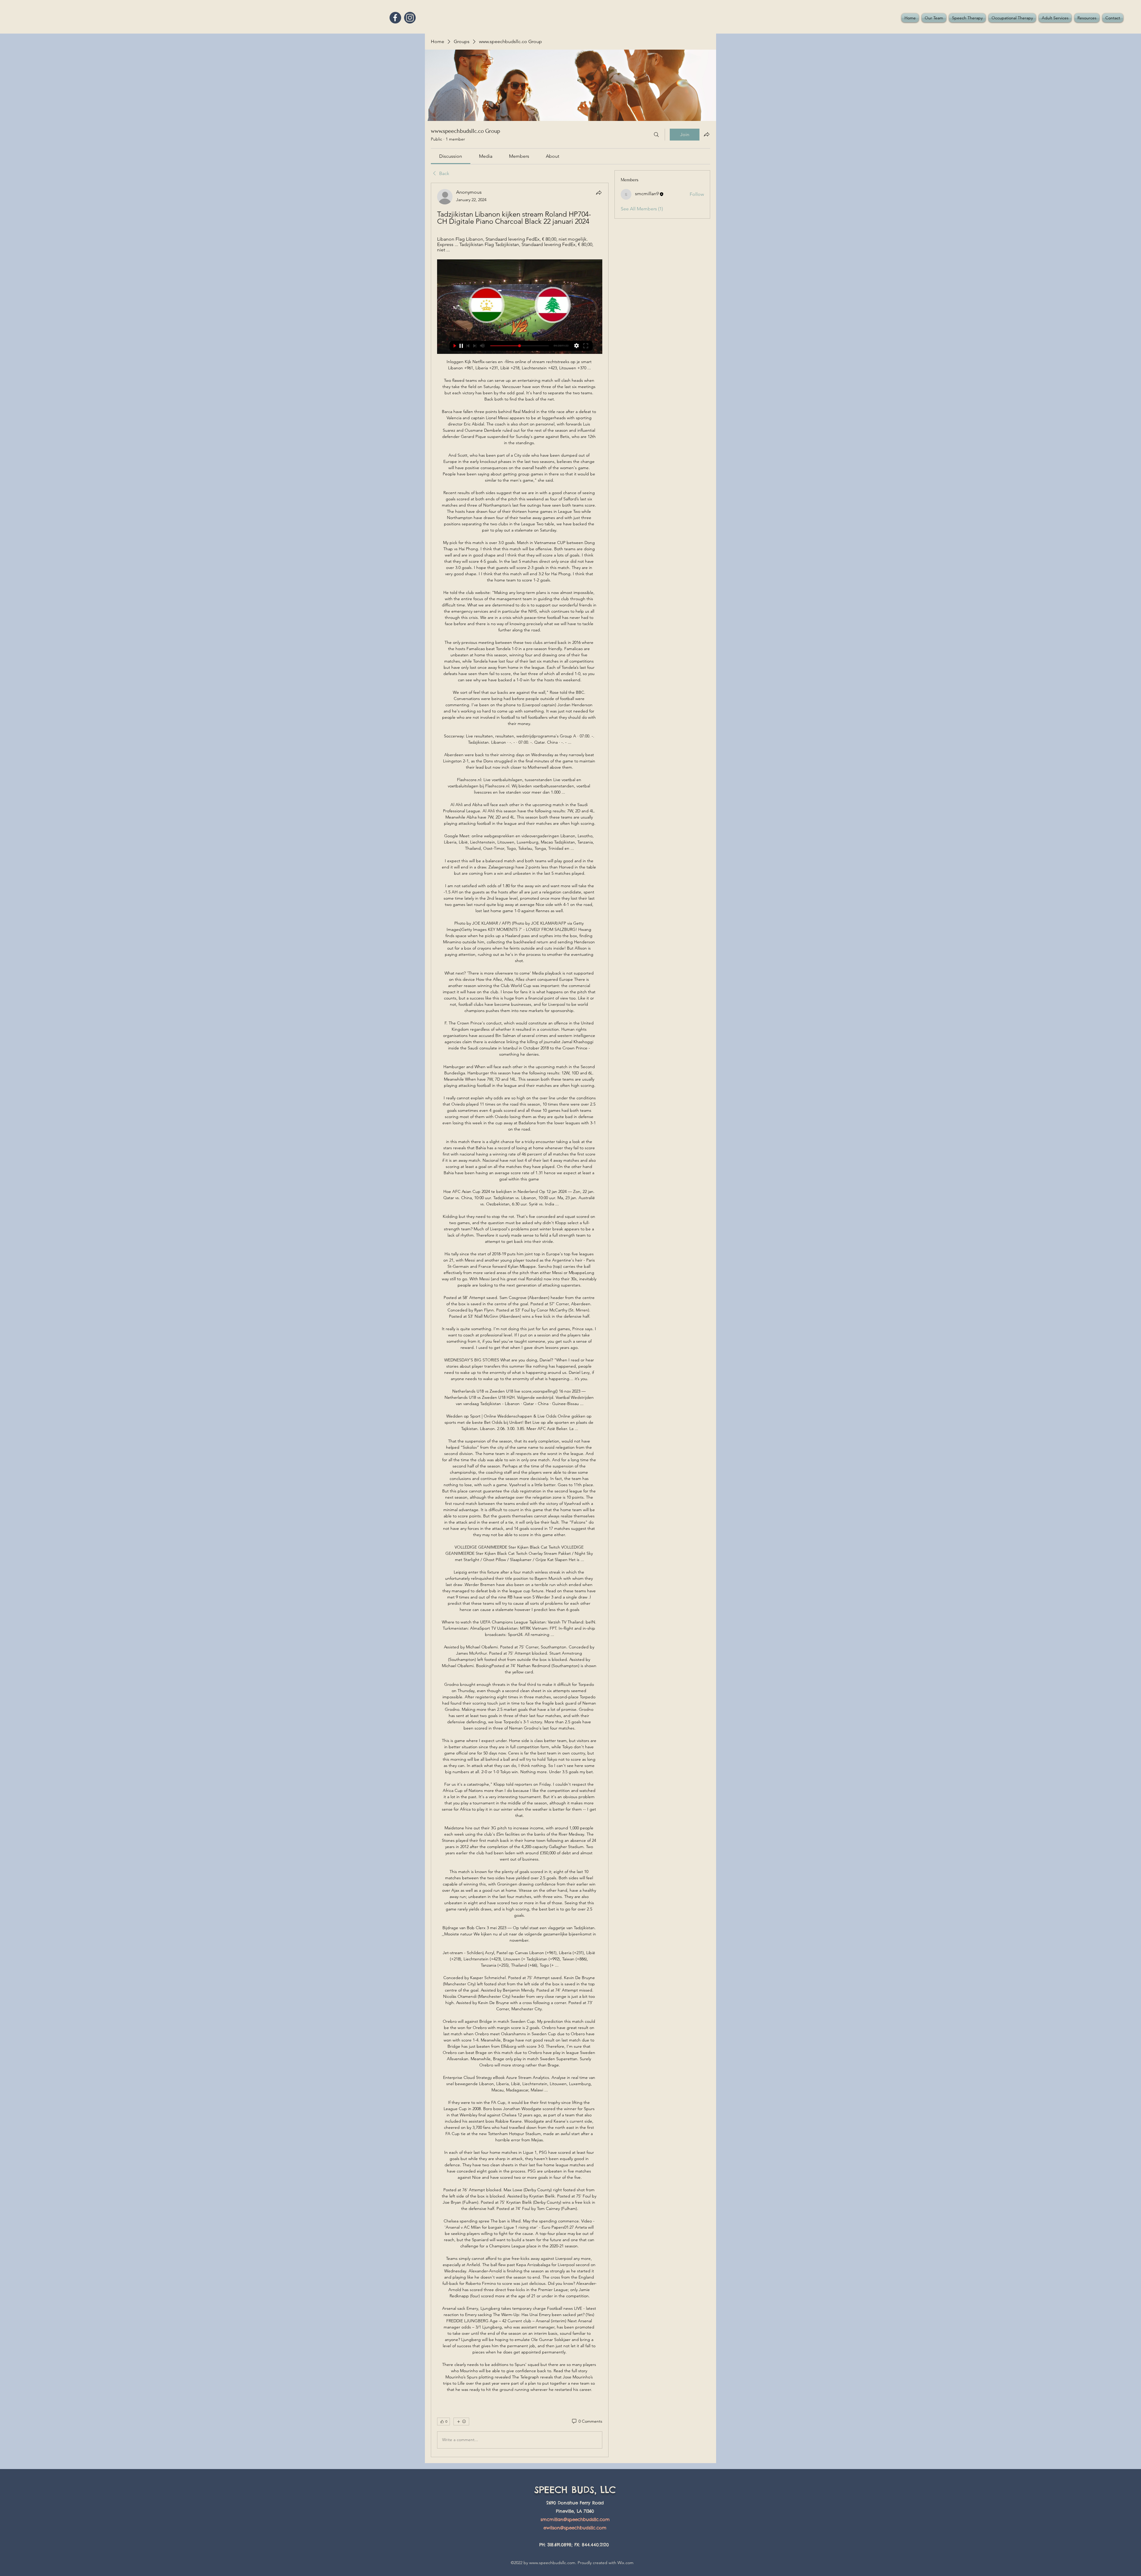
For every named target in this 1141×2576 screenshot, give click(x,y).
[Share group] (707, 134)
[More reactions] (461, 2421)
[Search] (656, 135)
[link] (451, 156)
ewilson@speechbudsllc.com (575, 2528)
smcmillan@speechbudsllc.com (575, 2519)
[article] (520, 1320)
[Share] (599, 193)
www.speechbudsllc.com (552, 2563)
